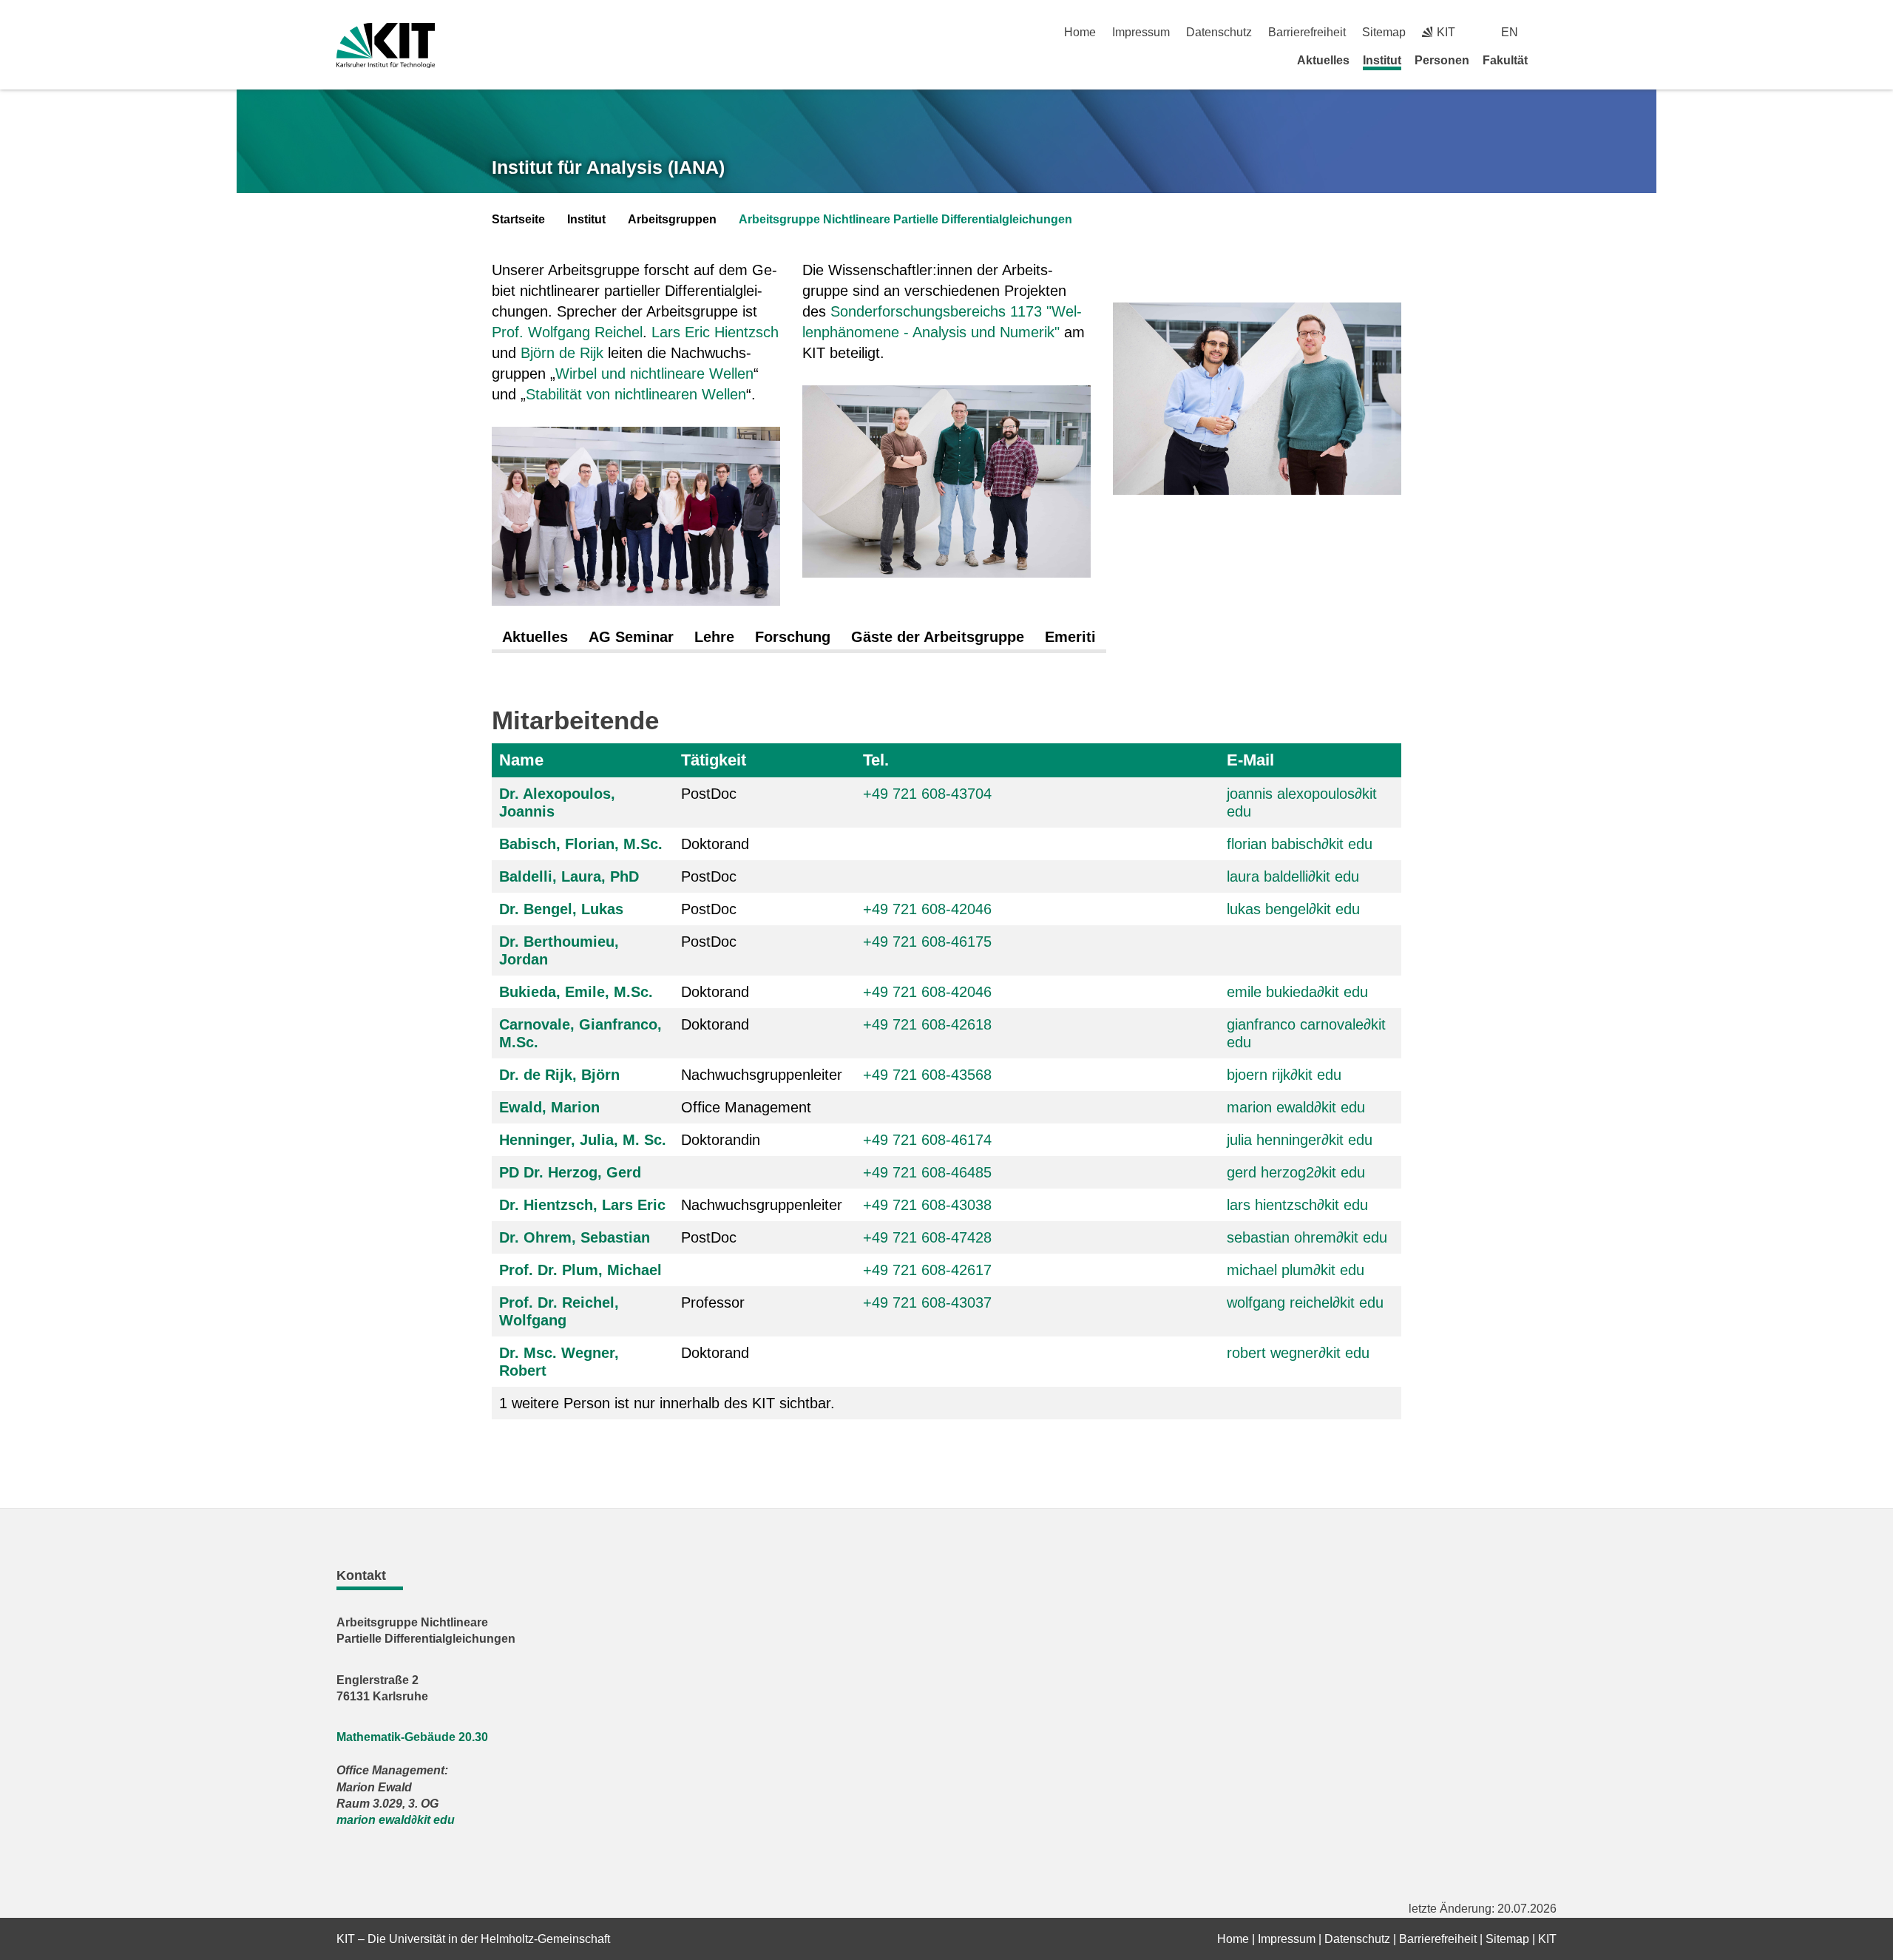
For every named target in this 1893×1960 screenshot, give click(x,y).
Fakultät (1505, 60)
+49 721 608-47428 (927, 1237)
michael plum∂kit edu (1296, 1270)
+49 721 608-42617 (927, 1270)
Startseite (518, 219)
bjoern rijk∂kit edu (1284, 1075)
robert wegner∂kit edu (1298, 1353)
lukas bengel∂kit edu (1293, 909)
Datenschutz (1219, 32)
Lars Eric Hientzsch (715, 332)
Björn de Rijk (562, 353)
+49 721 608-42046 (927, 909)
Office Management (746, 1107)
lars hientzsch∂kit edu (1297, 1205)
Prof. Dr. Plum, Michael (580, 1270)
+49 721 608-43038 (927, 1205)
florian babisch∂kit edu (1300, 844)
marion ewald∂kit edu (1296, 1107)
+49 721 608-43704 (927, 794)
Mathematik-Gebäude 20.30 (412, 1737)
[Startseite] (1551, 60)
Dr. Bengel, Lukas (561, 909)
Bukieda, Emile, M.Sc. (576, 992)
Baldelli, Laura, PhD (569, 876)
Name (521, 760)
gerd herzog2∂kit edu (1296, 1172)
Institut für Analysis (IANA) (608, 167)
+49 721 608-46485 (927, 1172)
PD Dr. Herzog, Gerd (570, 1172)
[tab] (535, 638)
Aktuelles (1323, 60)
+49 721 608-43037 (927, 1302)
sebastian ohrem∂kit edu (1307, 1237)
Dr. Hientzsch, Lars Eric (582, 1205)
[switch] (1551, 32)
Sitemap (1384, 32)
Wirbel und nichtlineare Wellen (654, 374)
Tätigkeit (714, 760)
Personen (1442, 60)
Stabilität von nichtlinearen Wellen (636, 394)
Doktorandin (721, 1140)
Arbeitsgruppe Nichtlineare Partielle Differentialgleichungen (905, 219)
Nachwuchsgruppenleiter (762, 1075)
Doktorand (715, 844)
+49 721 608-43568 (927, 1075)
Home (1080, 32)
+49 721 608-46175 (927, 942)
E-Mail (1250, 760)
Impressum (1141, 32)
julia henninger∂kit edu (1300, 1140)
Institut (1382, 60)
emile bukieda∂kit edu (1297, 992)
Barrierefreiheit (1307, 32)
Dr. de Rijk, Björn (559, 1075)
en (1510, 32)
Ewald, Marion (549, 1107)
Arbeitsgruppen (672, 219)
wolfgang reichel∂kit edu (1305, 1302)
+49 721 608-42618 (927, 1024)
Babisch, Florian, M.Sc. (581, 844)
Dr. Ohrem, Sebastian (575, 1237)
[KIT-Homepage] (386, 45)
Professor (713, 1302)
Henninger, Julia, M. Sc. (583, 1140)
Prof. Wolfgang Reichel (567, 332)
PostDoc (709, 794)
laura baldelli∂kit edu (1293, 876)
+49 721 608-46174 (927, 1140)
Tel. (876, 760)
